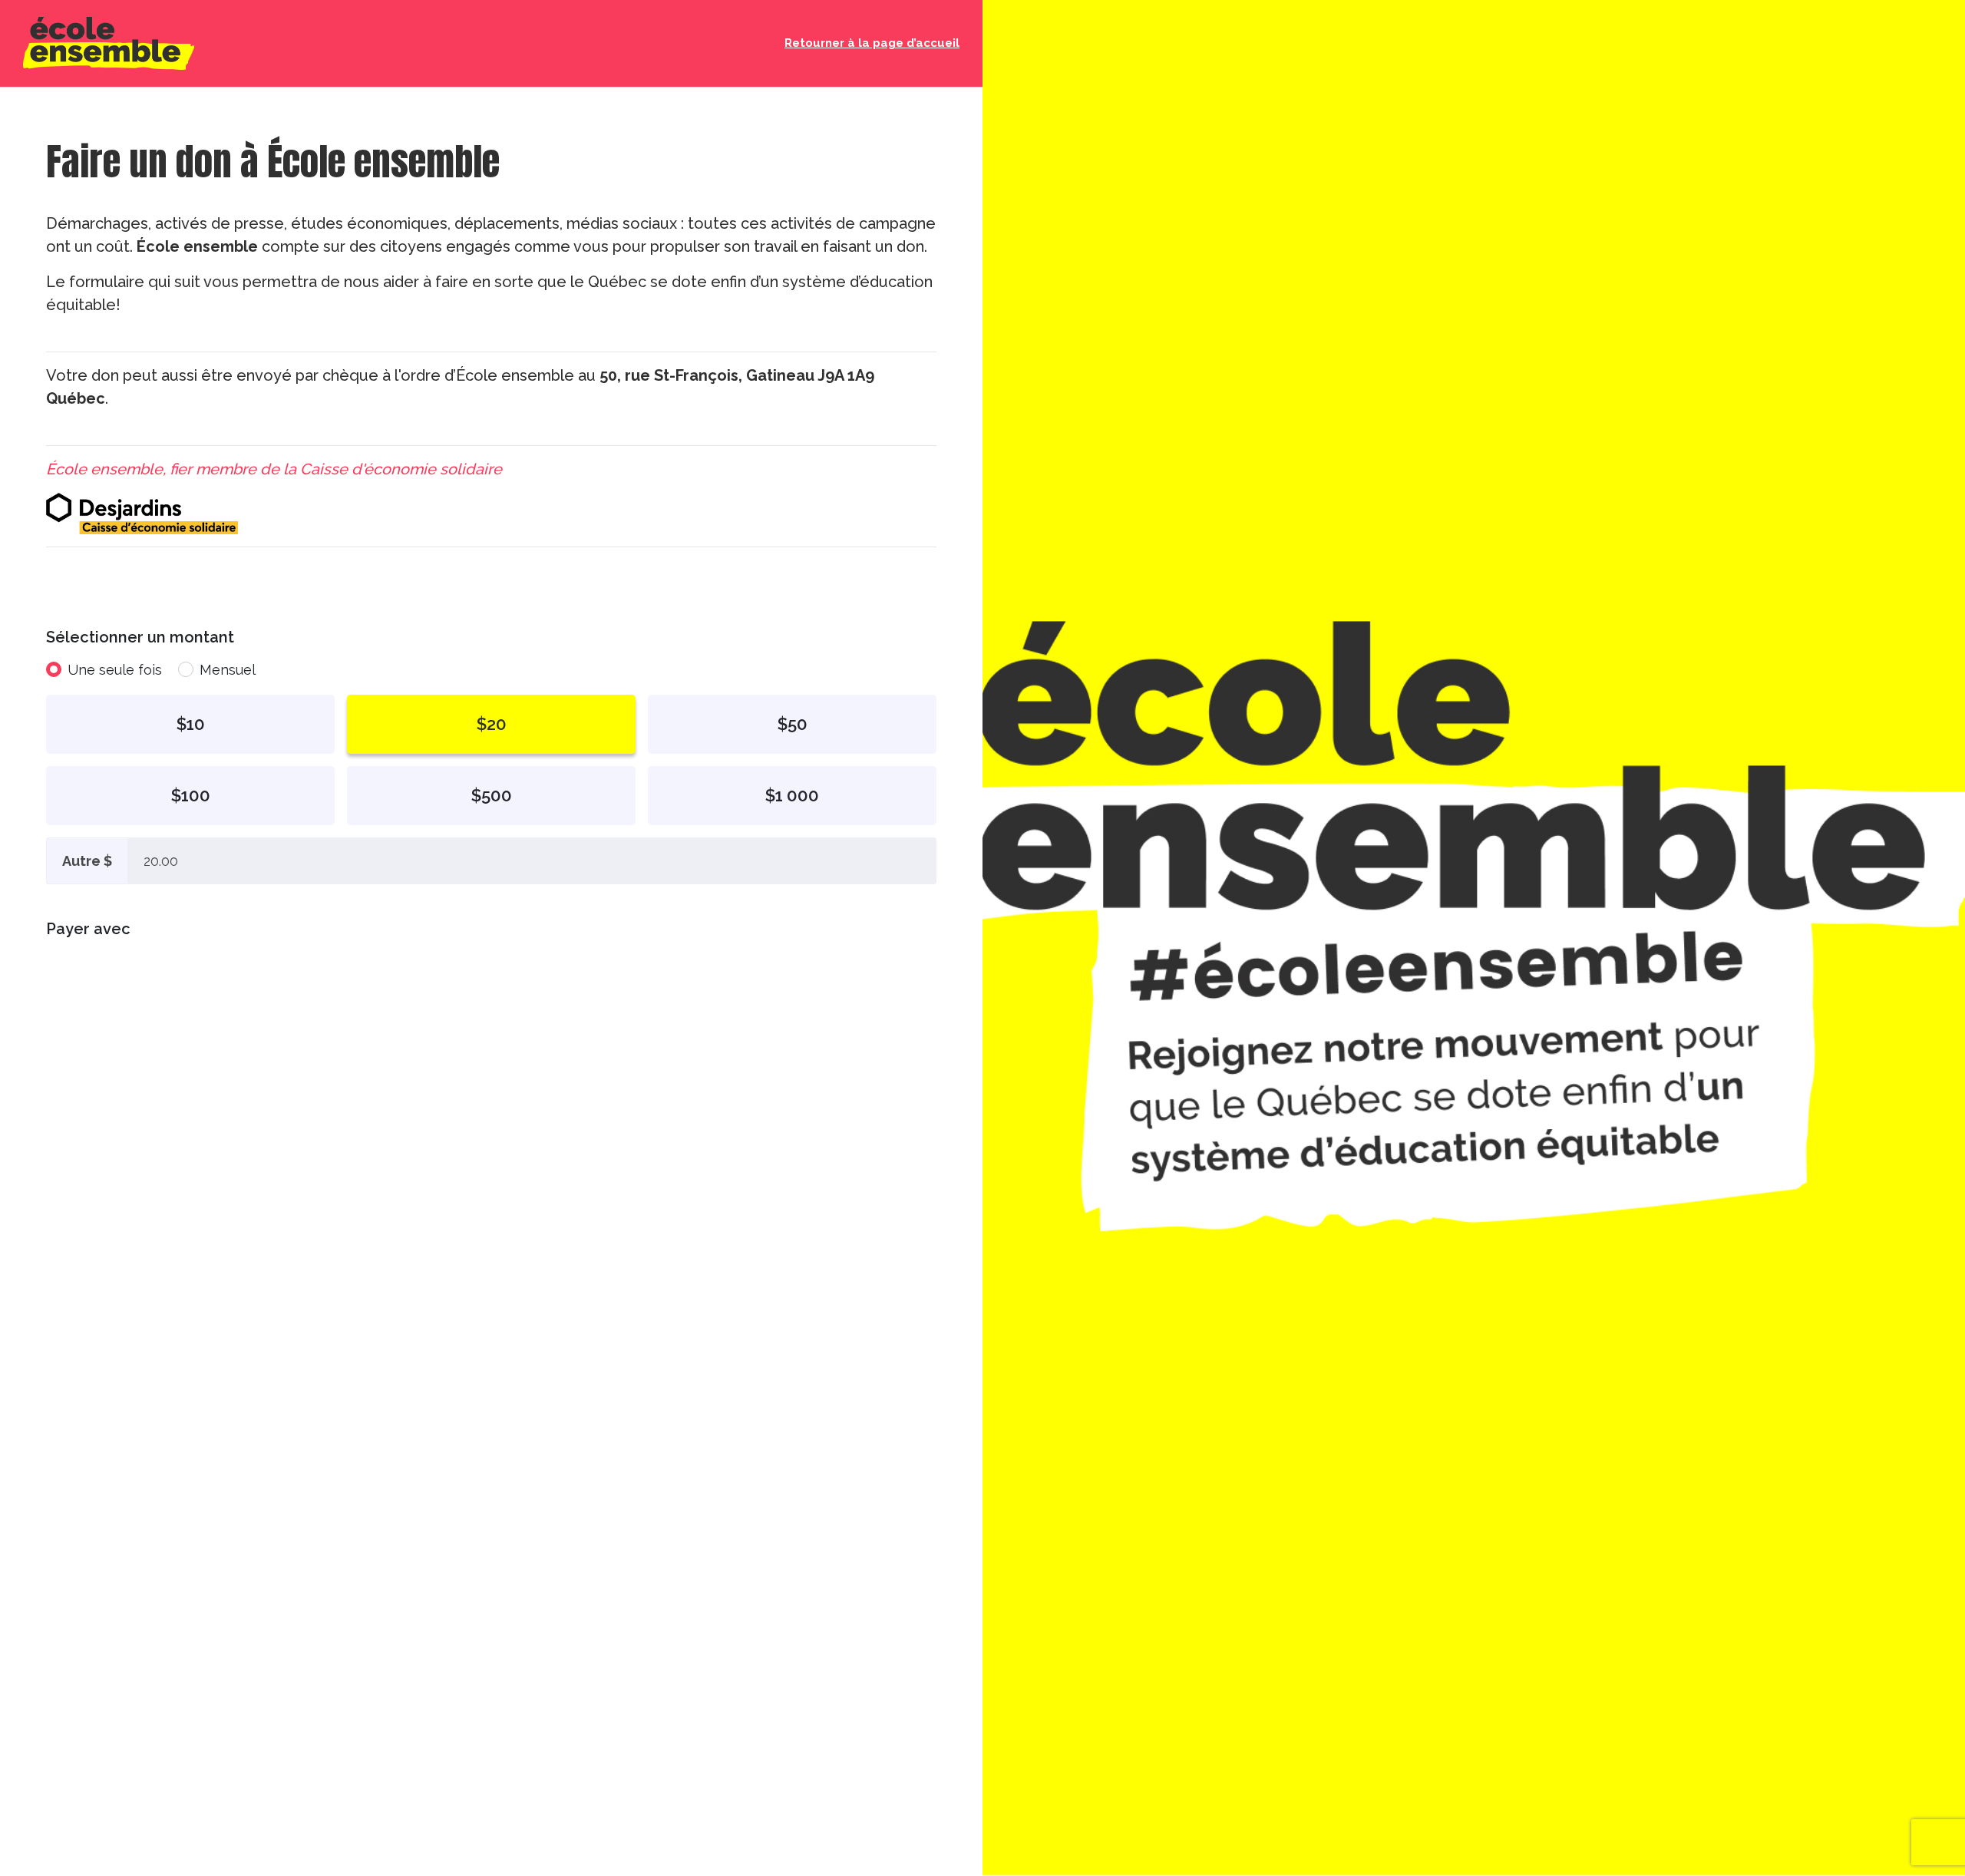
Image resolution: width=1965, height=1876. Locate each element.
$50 (793, 724)
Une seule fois (115, 670)
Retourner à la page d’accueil (872, 43)
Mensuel (228, 670)
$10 (191, 724)
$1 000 (792, 795)
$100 (191, 795)
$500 (492, 795)
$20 (492, 724)
